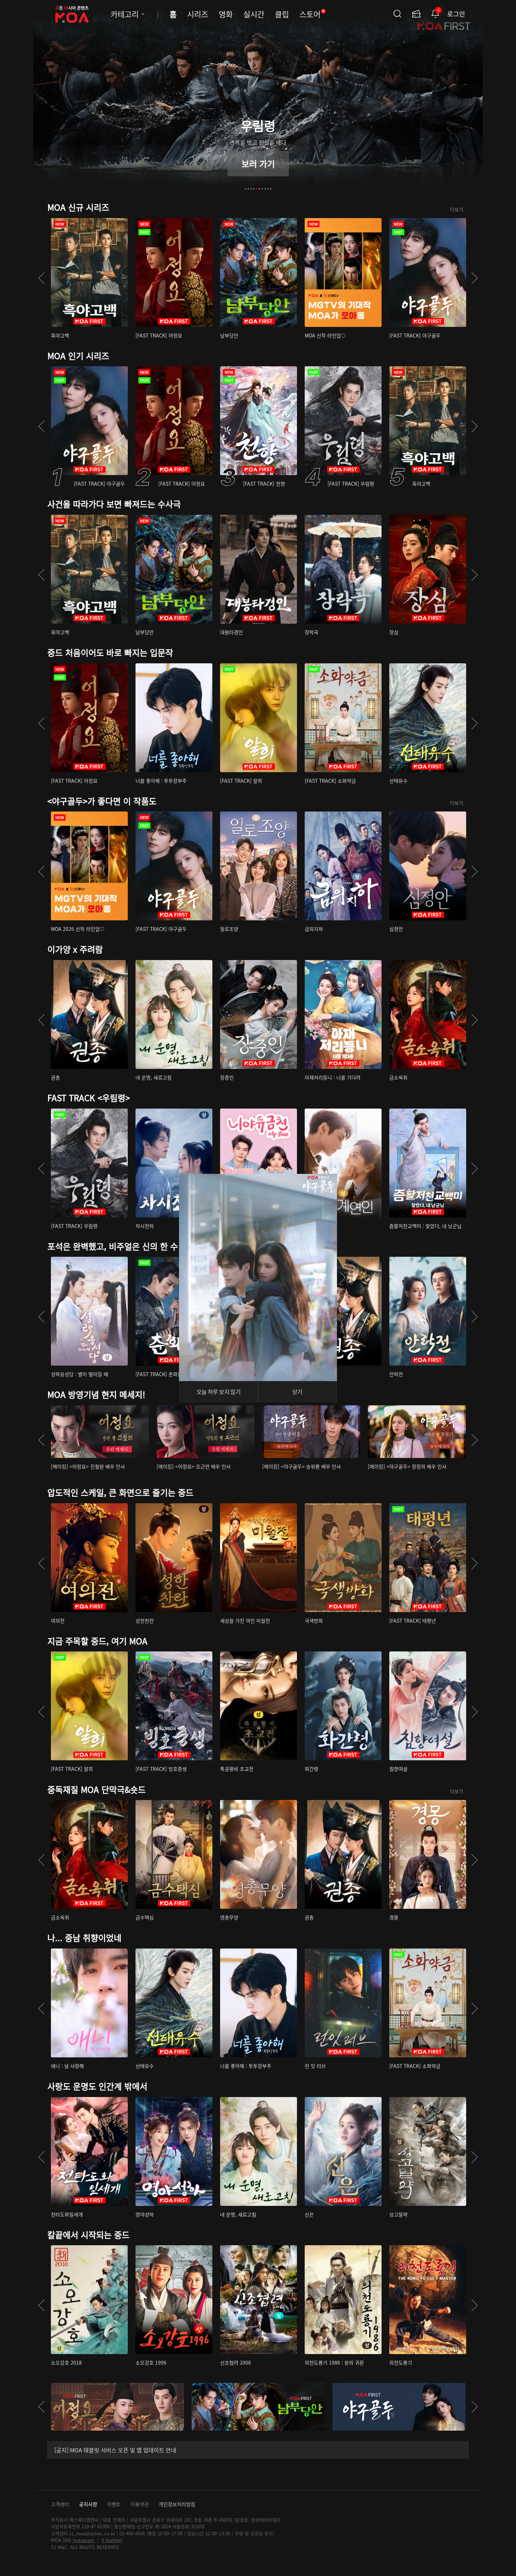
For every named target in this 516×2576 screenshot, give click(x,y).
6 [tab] (259, 189)
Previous (41, 278)
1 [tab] (245, 189)
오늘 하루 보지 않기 (219, 1392)
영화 (226, 14)
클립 (282, 14)
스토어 (312, 14)
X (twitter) (112, 2540)
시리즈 (198, 14)
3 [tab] (251, 189)
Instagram (83, 2540)
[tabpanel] (258, 100)
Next (475, 278)
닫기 (297, 1392)
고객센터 (60, 2504)
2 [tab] (248, 189)
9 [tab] (268, 189)
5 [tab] (257, 189)
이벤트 (114, 2504)
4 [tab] (254, 189)
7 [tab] (262, 189)
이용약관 (140, 2504)
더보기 (457, 209)
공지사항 (88, 2504)
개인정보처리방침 (177, 2504)
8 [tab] (265, 189)
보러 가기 (258, 163)
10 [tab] (271, 189)
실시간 (254, 14)
